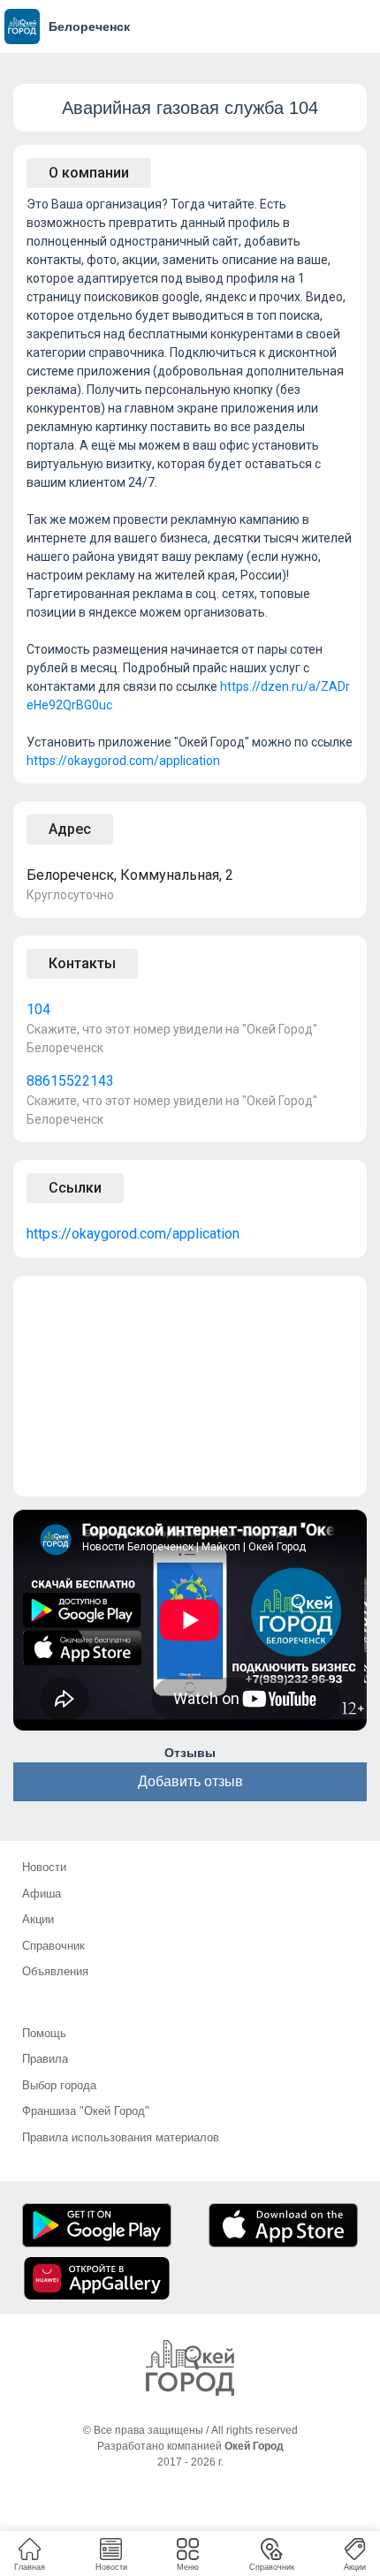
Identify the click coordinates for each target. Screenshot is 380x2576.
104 (38, 1009)
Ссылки (75, 1188)
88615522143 (70, 1081)
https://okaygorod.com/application (123, 761)
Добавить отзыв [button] (190, 1781)
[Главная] (190, 2368)
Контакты (82, 963)
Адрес (70, 829)
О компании (89, 173)
